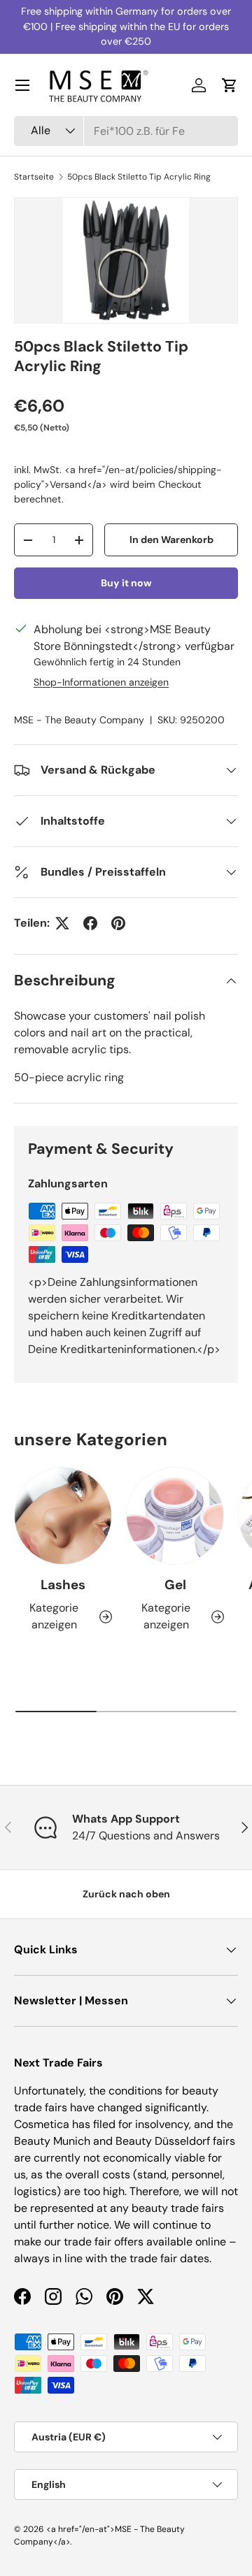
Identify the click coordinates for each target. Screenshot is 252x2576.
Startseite (34, 177)
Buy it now (126, 583)
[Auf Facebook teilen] (90, 923)
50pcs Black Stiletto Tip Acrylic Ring (139, 177)
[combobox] (126, 131)
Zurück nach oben (126, 1894)
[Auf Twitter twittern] (62, 923)
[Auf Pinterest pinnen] (118, 923)
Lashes (63, 1585)
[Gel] (175, 1516)
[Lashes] (63, 1516)
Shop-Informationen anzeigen (101, 682)
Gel (175, 1585)
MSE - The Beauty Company (79, 720)
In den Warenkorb (171, 540)
